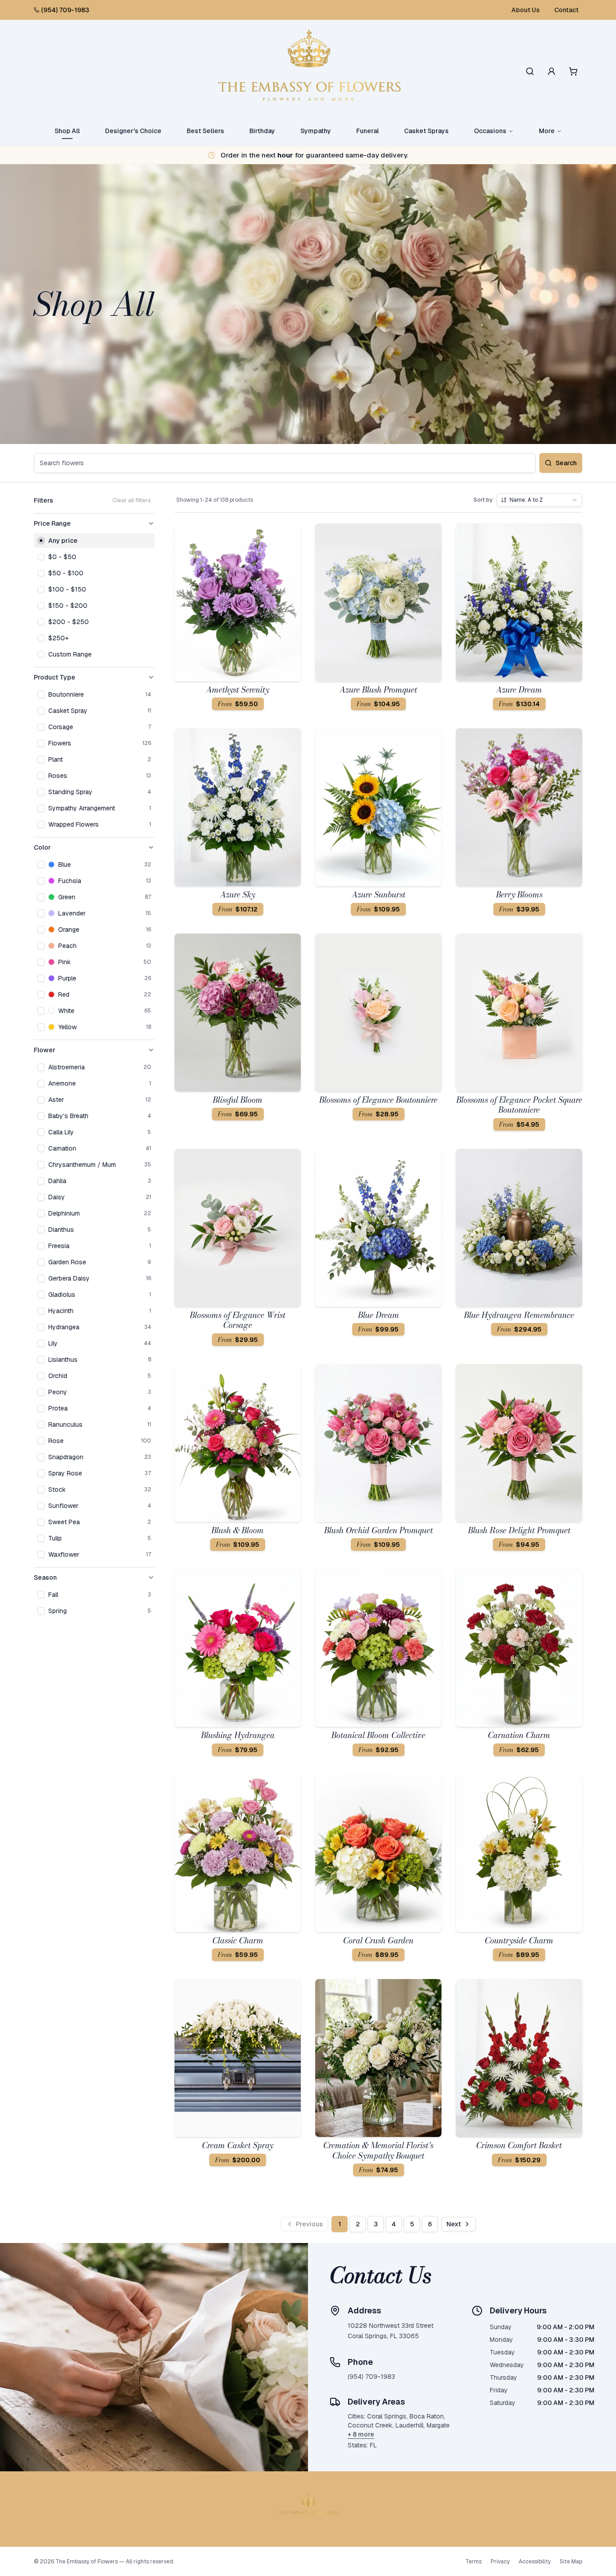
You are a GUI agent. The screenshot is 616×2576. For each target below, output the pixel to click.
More (547, 131)
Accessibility (535, 2562)
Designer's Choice (133, 131)
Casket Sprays (426, 131)
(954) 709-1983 (65, 10)
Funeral (368, 131)
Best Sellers (205, 131)
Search (566, 463)
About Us (526, 10)
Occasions (490, 131)
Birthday (262, 131)
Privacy (500, 2562)
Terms (473, 2562)
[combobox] (539, 500)
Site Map (571, 2562)
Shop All (67, 131)
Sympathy (316, 131)
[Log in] (552, 71)
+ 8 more (361, 2434)
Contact (566, 10)
